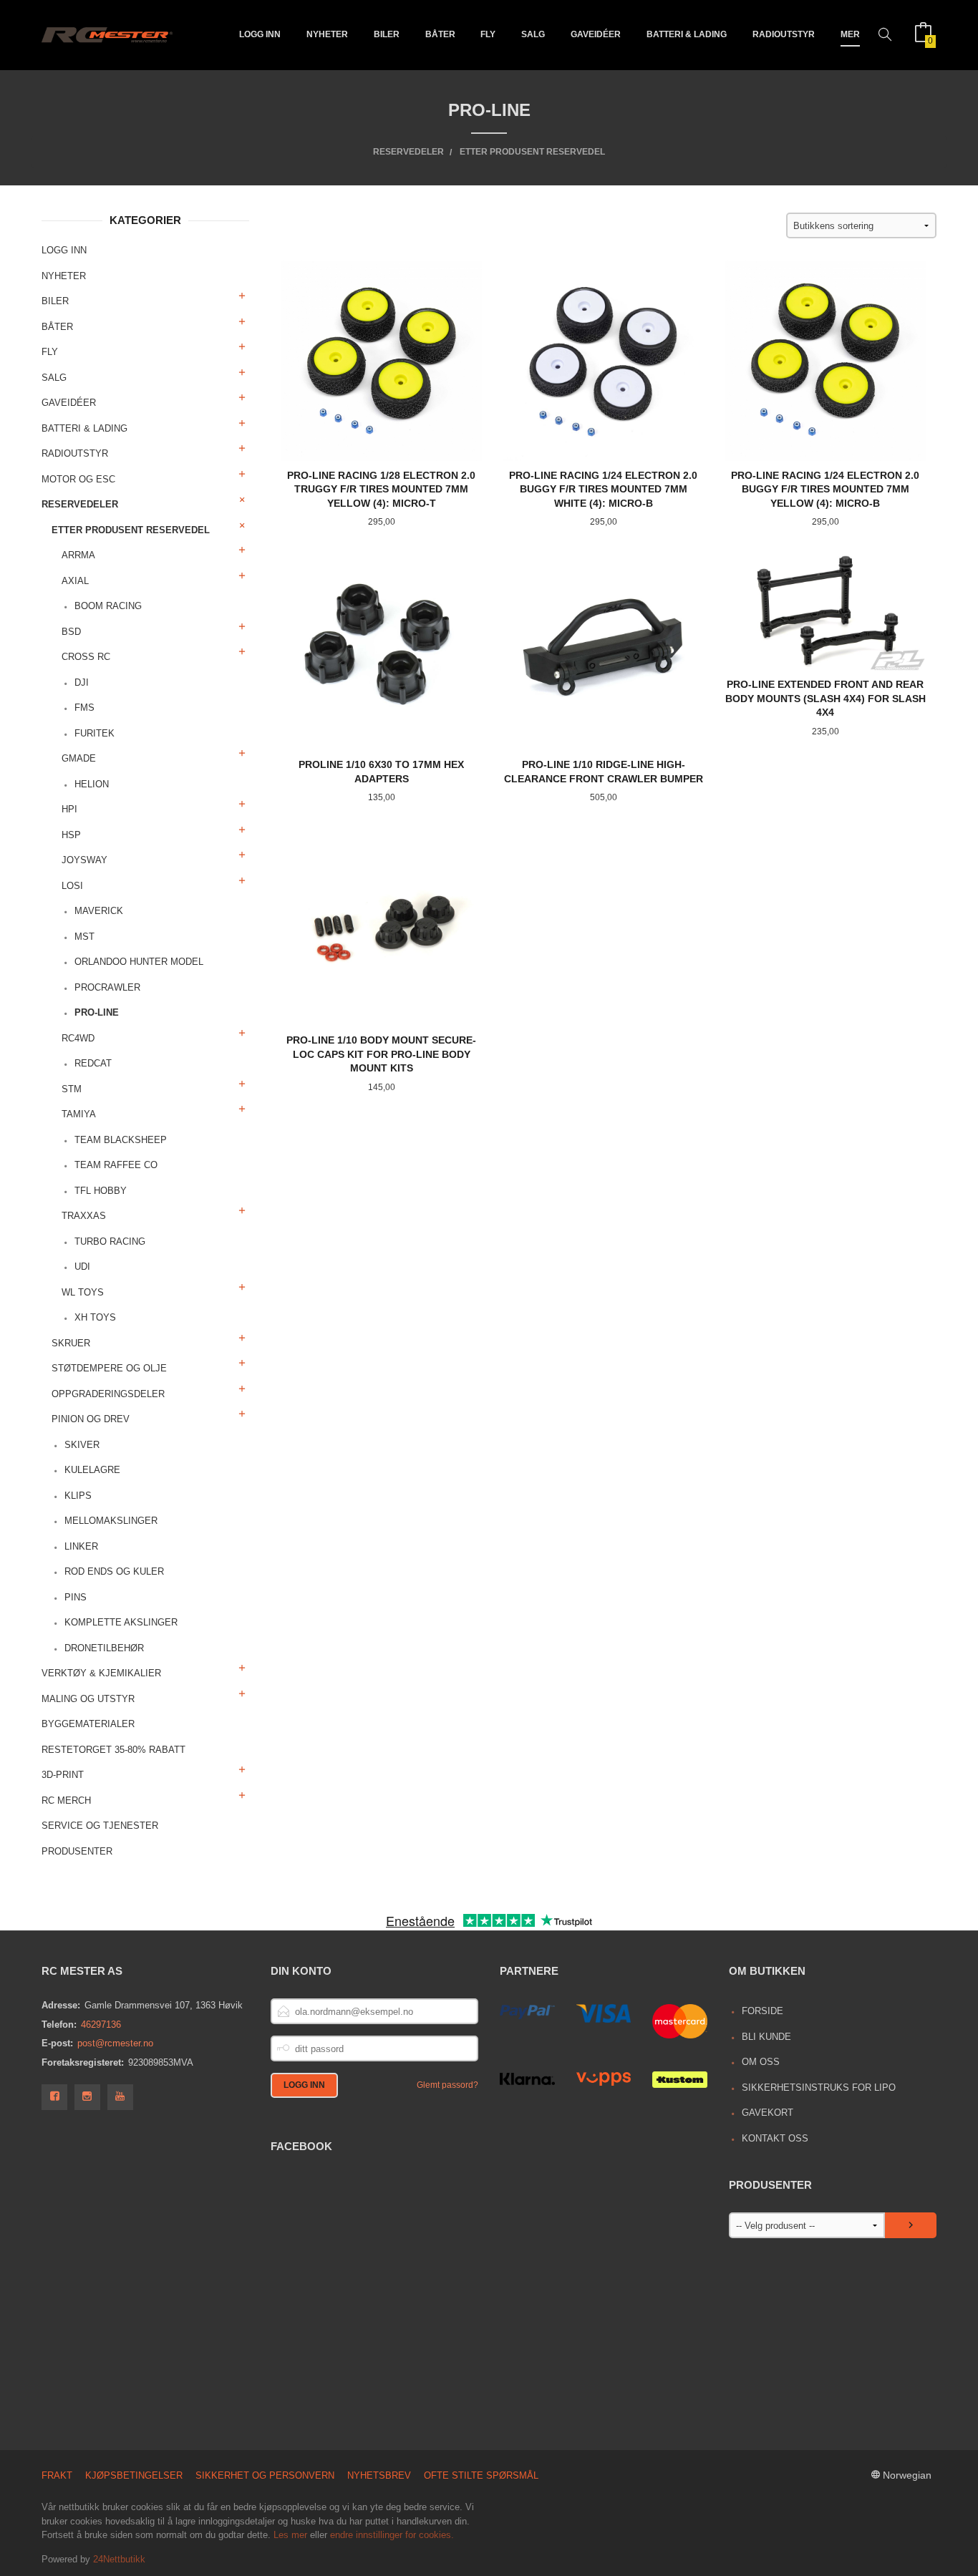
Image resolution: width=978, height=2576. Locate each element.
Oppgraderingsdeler (108, 1394)
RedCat (93, 1063)
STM (72, 1089)
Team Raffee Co (116, 1165)
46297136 (101, 2025)
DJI (82, 682)
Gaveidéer (596, 34)
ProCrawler (107, 987)
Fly (488, 34)
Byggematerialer (88, 1724)
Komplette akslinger (121, 1622)
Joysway (84, 860)
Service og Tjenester (100, 1826)
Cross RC (86, 657)
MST (84, 937)
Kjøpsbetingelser (134, 2475)
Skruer (71, 1343)
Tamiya (79, 1114)
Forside (762, 2011)
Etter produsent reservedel (131, 530)
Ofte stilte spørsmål (481, 2475)
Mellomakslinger (111, 1521)
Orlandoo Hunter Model (139, 962)
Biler (387, 34)
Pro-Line (97, 1012)
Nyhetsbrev (379, 2475)
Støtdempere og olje (109, 1368)
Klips (78, 1496)
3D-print (63, 1775)
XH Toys (95, 1317)
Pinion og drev (91, 1419)
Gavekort (768, 2113)
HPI (69, 809)
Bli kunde (766, 2037)
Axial (75, 581)
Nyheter (327, 34)
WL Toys (83, 1292)
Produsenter (77, 1851)
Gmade (79, 758)
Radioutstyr (784, 34)
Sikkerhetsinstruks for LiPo (819, 2087)
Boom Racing (108, 606)
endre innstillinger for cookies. (392, 2535)
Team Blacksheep (121, 1140)
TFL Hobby (101, 1191)
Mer (850, 34)
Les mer (290, 2535)
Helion (92, 784)
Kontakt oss (775, 2138)
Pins (76, 1597)
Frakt (57, 2475)
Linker (81, 1546)
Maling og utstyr (88, 1699)
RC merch (66, 1800)
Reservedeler (80, 504)
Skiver (82, 1445)
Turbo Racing (110, 1241)
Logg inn (260, 34)
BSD (71, 632)
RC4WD (78, 1038)
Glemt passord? (447, 2085)
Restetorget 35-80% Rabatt (113, 1750)
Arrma (78, 555)
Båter (440, 34)
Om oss (761, 2062)
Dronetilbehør (104, 1648)
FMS (84, 708)
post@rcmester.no (115, 2043)
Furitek (95, 733)
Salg (533, 34)
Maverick (99, 911)
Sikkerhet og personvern (265, 2475)
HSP (71, 835)
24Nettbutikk (119, 2559)
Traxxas (84, 1216)
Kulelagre (92, 1470)
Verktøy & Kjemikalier (101, 1673)
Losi (72, 886)
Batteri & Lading (687, 34)
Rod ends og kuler (114, 1571)
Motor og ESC (78, 479)
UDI (82, 1267)
